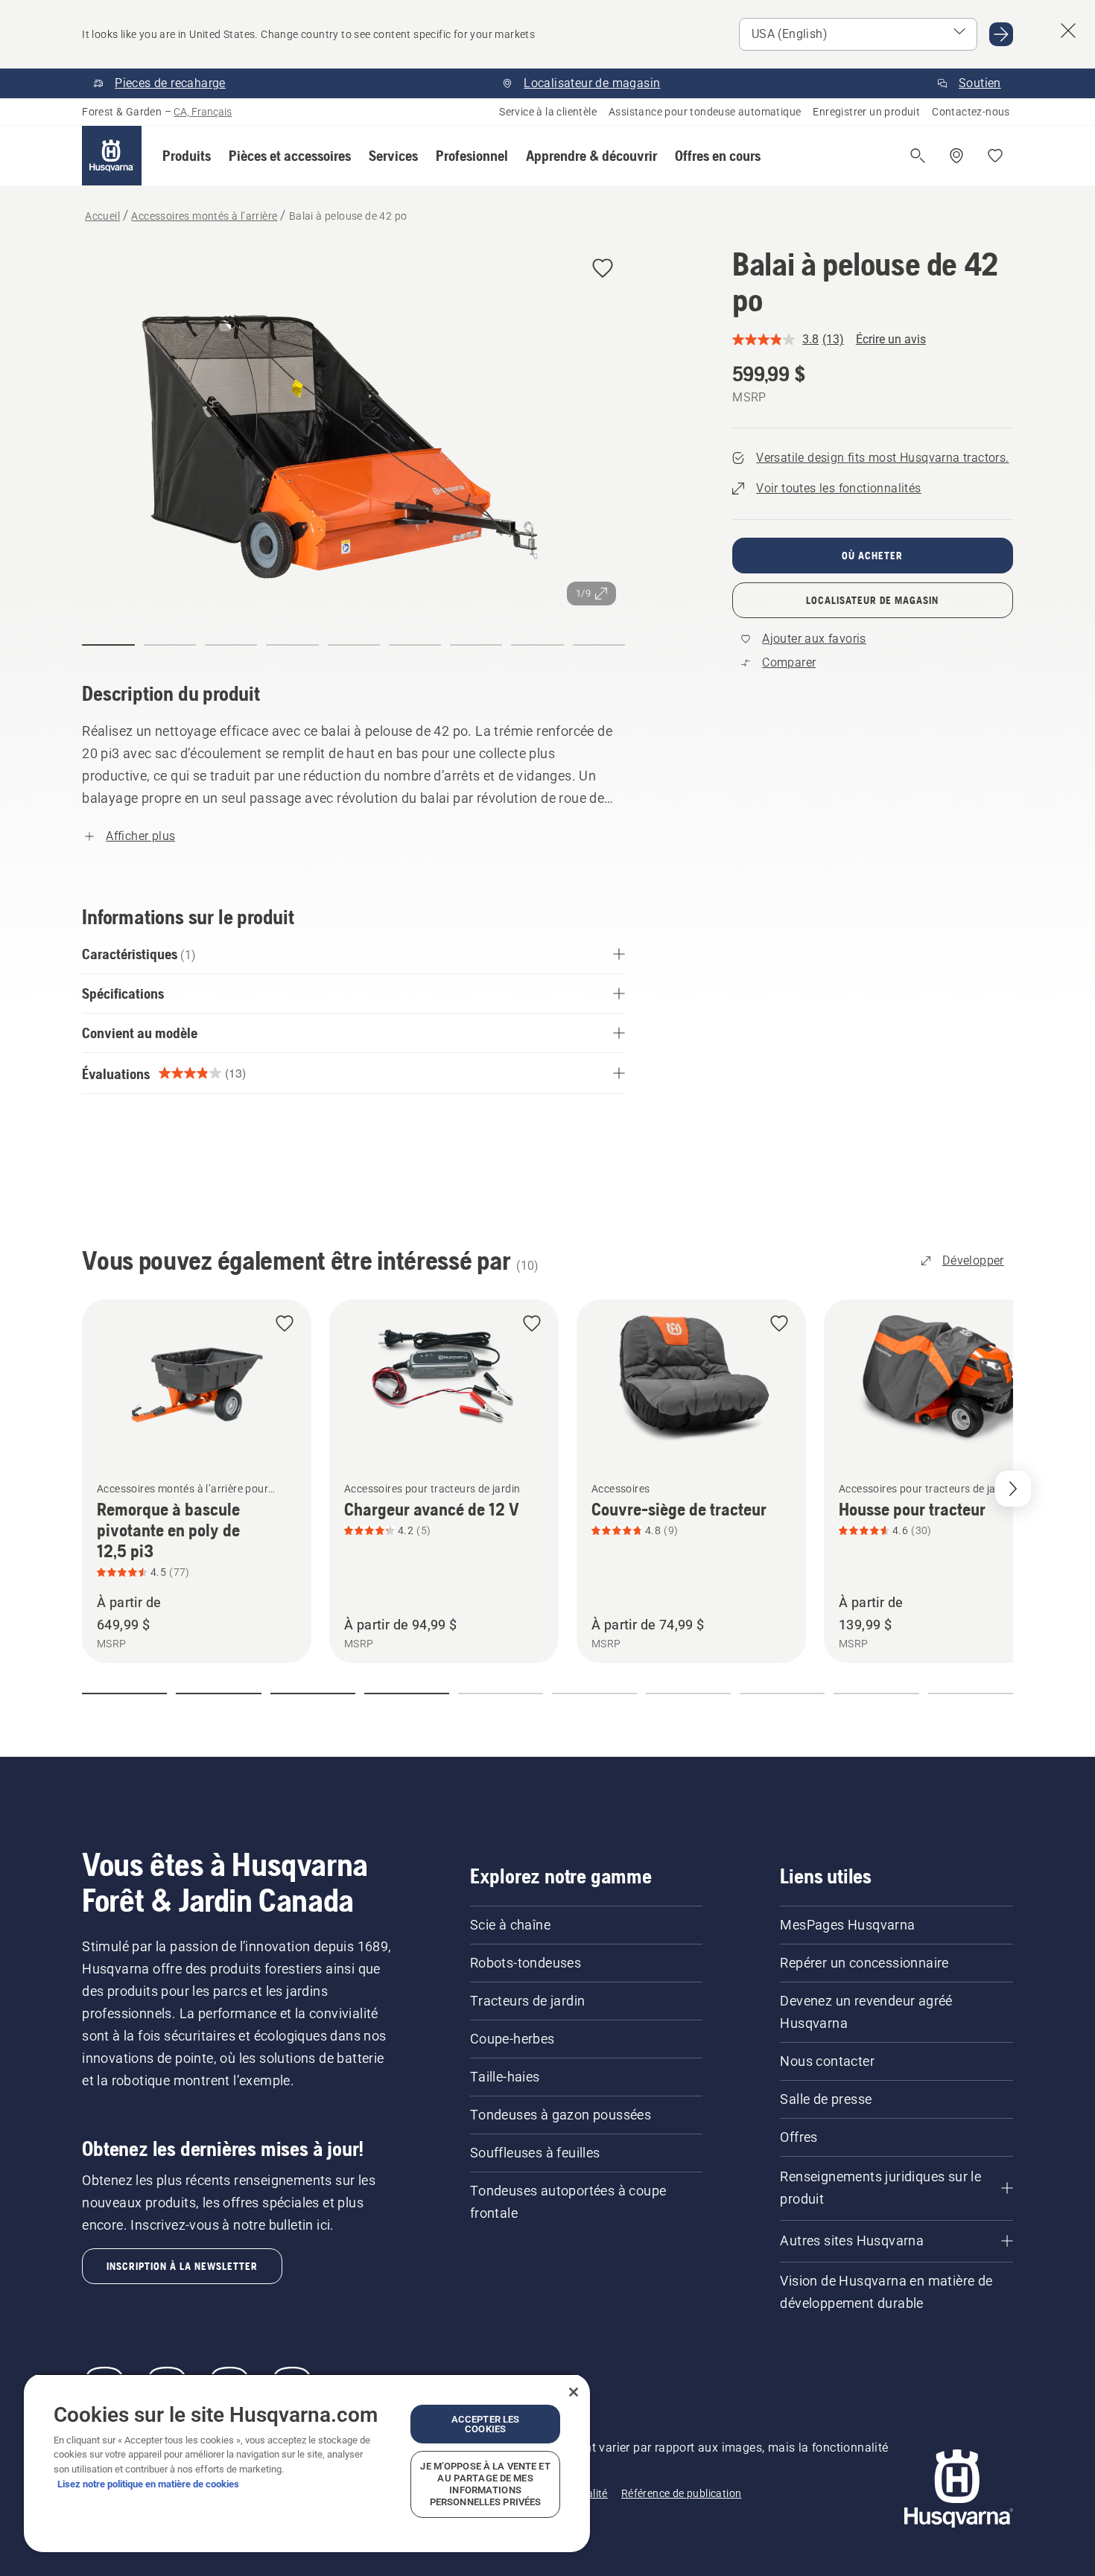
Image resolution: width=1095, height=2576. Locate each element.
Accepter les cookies (486, 2424)
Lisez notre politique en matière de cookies (148, 2484)
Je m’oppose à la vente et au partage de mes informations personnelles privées (485, 2484)
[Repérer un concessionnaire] (956, 156)
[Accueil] (112, 156)
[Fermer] (574, 2392)
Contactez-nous (971, 112)
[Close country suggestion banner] (1068, 31)
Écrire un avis (891, 339)
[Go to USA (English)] (1001, 34)
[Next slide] (1013, 1489)
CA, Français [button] (203, 112)
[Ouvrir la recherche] (918, 156)
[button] (187, 156)
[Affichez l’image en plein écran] (353, 430)
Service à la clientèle (548, 112)
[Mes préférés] (995, 156)
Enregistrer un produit (866, 112)
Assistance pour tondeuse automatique (705, 112)
